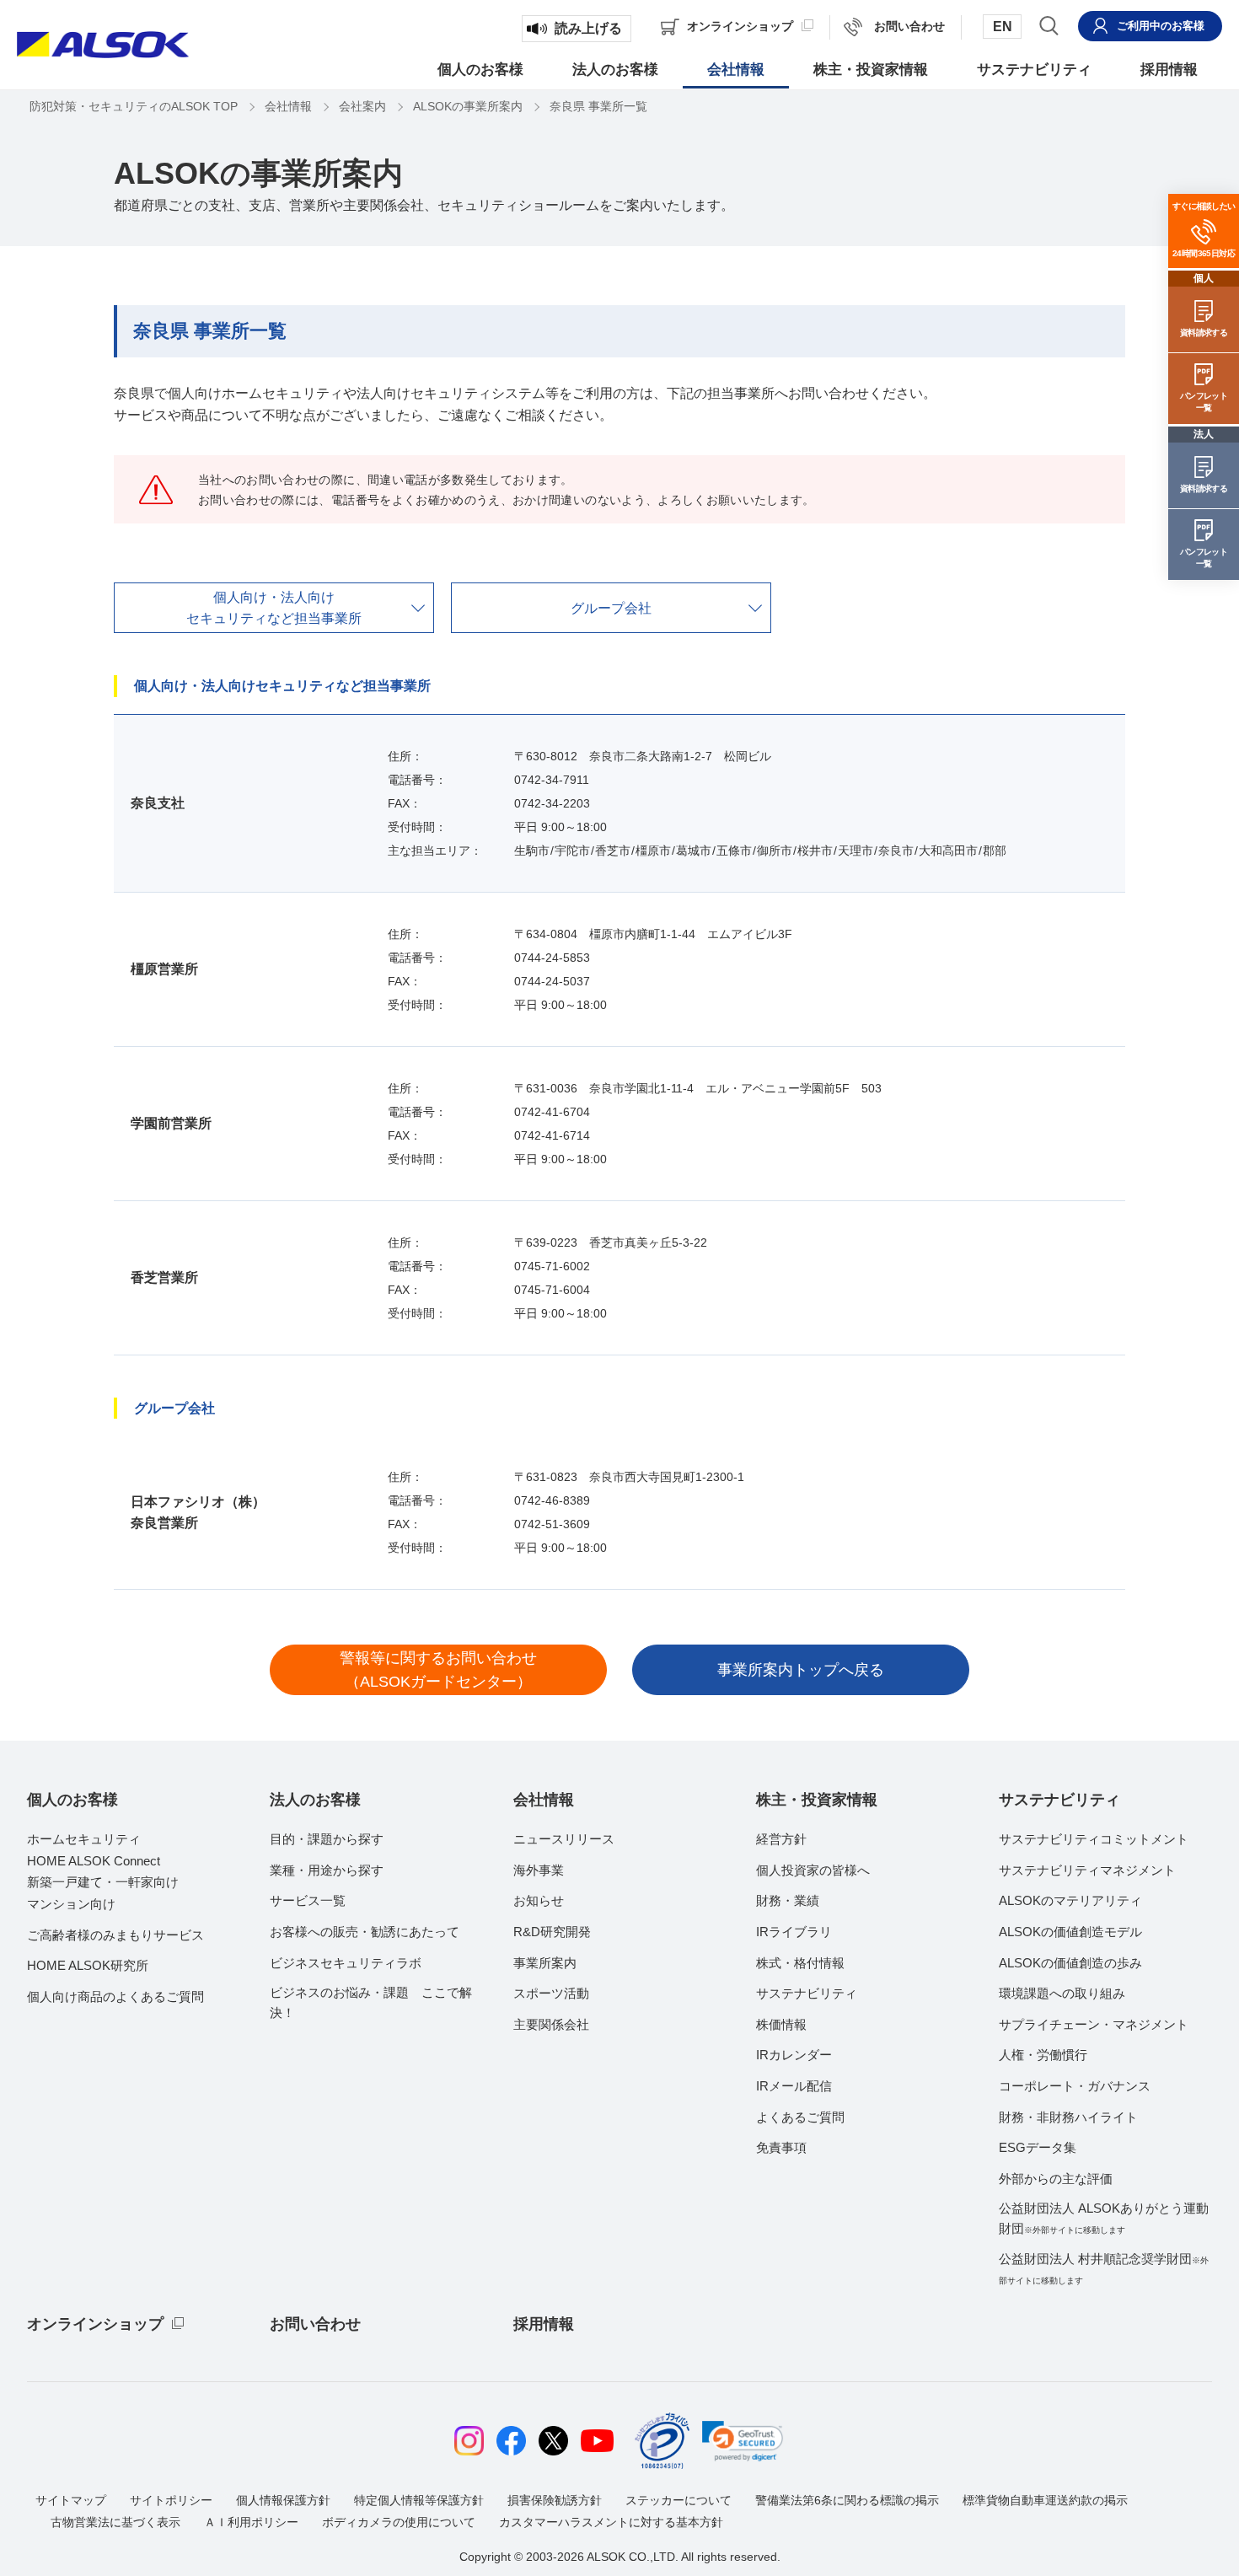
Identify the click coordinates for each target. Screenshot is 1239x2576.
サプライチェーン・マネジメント (1094, 2024)
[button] (743, 2441)
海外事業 (539, 1870)
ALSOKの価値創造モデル (1070, 1932)
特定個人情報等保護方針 (419, 2500)
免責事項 (781, 2147)
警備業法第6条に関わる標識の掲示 (847, 2500)
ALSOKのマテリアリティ (1070, 1900)
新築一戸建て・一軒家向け (103, 1882)
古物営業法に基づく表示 (115, 2522)
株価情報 (781, 2024)
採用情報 (544, 2324)
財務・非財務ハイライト (1068, 2117)
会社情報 (544, 1800)
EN (1003, 27)
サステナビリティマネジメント (1087, 1870)
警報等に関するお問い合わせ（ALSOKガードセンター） (438, 1670)
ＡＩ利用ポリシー (251, 2522)
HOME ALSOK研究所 (88, 1965)
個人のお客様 (72, 1800)
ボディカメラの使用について (399, 2522)
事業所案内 (545, 1963)
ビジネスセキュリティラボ (346, 1963)
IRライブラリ (794, 1932)
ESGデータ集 (1038, 2147)
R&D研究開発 (552, 1932)
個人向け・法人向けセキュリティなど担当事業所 (274, 608)
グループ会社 (611, 608)
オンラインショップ (95, 2324)
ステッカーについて (678, 2500)
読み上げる (588, 28)
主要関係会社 (551, 2024)
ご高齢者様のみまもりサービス (115, 1935)
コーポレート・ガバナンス (1075, 2086)
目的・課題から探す (327, 1839)
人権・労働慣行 (1043, 2055)
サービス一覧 (308, 1900)
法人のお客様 (315, 1800)
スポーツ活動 (551, 1993)
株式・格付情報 (800, 1963)
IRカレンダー (794, 2055)
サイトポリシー (171, 2500)
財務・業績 (788, 1900)
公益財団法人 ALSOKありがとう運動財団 (1104, 2218)
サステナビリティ (807, 1993)
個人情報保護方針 (283, 2500)
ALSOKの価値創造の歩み (1070, 1963)
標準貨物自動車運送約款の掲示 (1045, 2500)
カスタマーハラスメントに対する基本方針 (611, 2522)
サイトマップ (71, 2500)
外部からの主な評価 (1056, 2179)
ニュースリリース (564, 1839)
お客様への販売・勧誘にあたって (365, 1932)
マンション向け (71, 1904)
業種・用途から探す (327, 1870)
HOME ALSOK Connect (94, 1861)
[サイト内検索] (1049, 25)
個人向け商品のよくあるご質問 (115, 1996)
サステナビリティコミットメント (1094, 1839)
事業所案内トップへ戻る (801, 1670)
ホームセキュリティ (84, 1839)
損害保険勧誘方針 (555, 2500)
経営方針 (781, 1839)
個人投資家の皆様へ (813, 1870)
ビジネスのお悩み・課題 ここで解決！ (371, 2002)
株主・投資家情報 (817, 1800)
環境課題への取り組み (1062, 1993)
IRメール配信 (794, 2086)
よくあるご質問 (800, 2117)
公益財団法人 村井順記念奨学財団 (1104, 2268)
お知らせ (539, 1900)
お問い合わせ (315, 2324)
